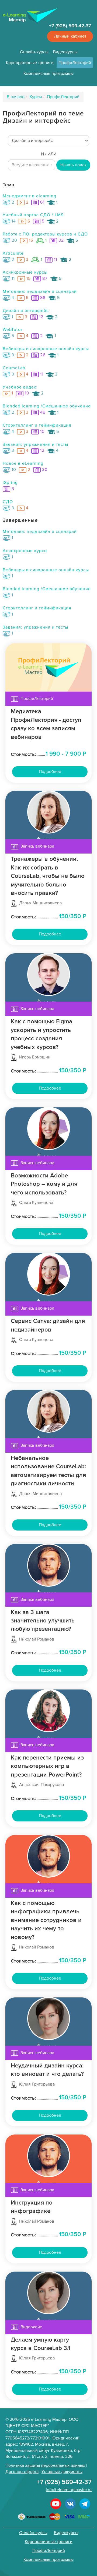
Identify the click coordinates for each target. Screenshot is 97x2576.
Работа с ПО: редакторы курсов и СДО (45, 234)
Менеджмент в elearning (30, 196)
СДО (8, 502)
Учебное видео (20, 387)
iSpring (10, 483)
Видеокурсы (65, 52)
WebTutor (13, 330)
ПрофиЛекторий (75, 63)
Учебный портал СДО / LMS (33, 215)
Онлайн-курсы (34, 52)
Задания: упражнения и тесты (35, 444)
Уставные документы (62, 2472)
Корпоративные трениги (30, 63)
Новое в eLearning (23, 463)
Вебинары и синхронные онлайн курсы (46, 349)
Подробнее (50, 772)
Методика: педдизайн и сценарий (40, 291)
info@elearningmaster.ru (69, 2490)
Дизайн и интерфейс (26, 311)
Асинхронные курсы (25, 272)
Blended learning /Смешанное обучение (47, 406)
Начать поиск (73, 165)
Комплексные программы (48, 74)
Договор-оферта (22, 2472)
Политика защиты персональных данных (45, 2465)
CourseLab (14, 368)
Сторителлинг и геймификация (37, 425)
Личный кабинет (70, 36)
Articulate (13, 253)
